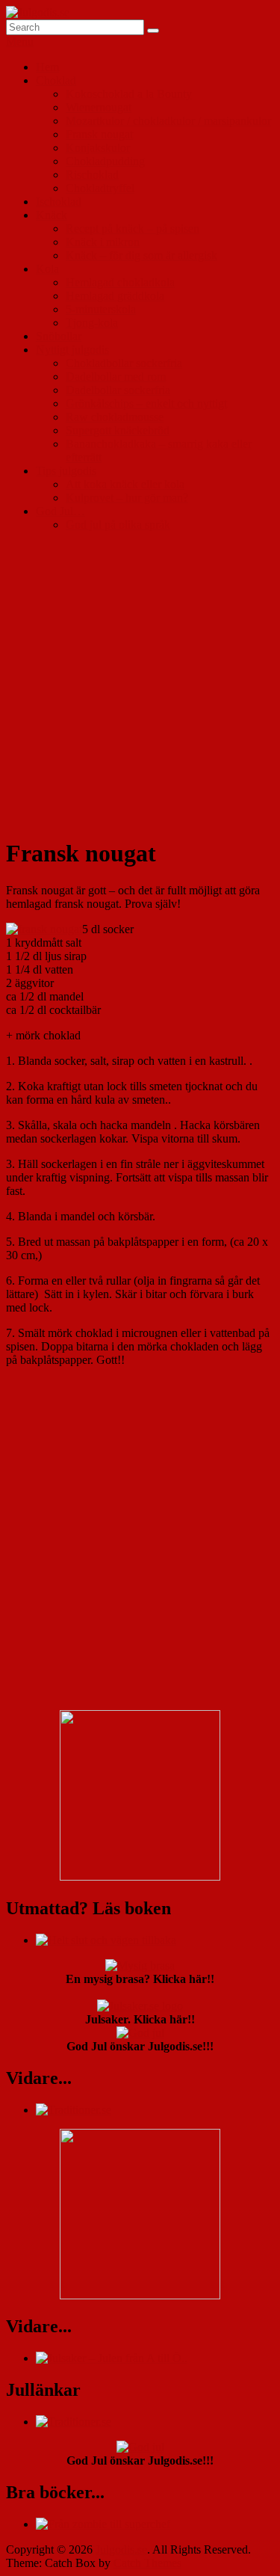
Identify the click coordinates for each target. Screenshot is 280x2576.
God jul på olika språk (118, 525)
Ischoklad (59, 202)
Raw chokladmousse (115, 417)
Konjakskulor (98, 148)
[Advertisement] (140, 684)
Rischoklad (92, 175)
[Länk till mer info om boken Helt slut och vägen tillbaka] (106, 1940)
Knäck (52, 215)
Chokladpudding (105, 161)
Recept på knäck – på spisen (133, 228)
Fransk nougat (99, 134)
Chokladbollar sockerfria (124, 363)
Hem (47, 67)
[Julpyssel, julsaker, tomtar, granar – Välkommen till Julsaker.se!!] (112, 2358)
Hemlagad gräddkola (115, 296)
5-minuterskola (101, 309)
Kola (47, 269)
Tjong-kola (92, 323)
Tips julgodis (66, 471)
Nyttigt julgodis (72, 350)
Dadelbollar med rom (116, 376)
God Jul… (60, 511)
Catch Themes (147, 2563)
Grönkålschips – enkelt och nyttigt (146, 403)
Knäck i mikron (103, 242)
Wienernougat (99, 107)
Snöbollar (59, 336)
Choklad (56, 80)
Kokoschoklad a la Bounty (129, 94)
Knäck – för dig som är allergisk (141, 255)
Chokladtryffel (100, 188)
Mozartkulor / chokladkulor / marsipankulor (168, 121)
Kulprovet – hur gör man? (127, 498)
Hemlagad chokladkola (120, 282)
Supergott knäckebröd (118, 430)
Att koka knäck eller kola (125, 484)
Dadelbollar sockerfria (118, 390)
